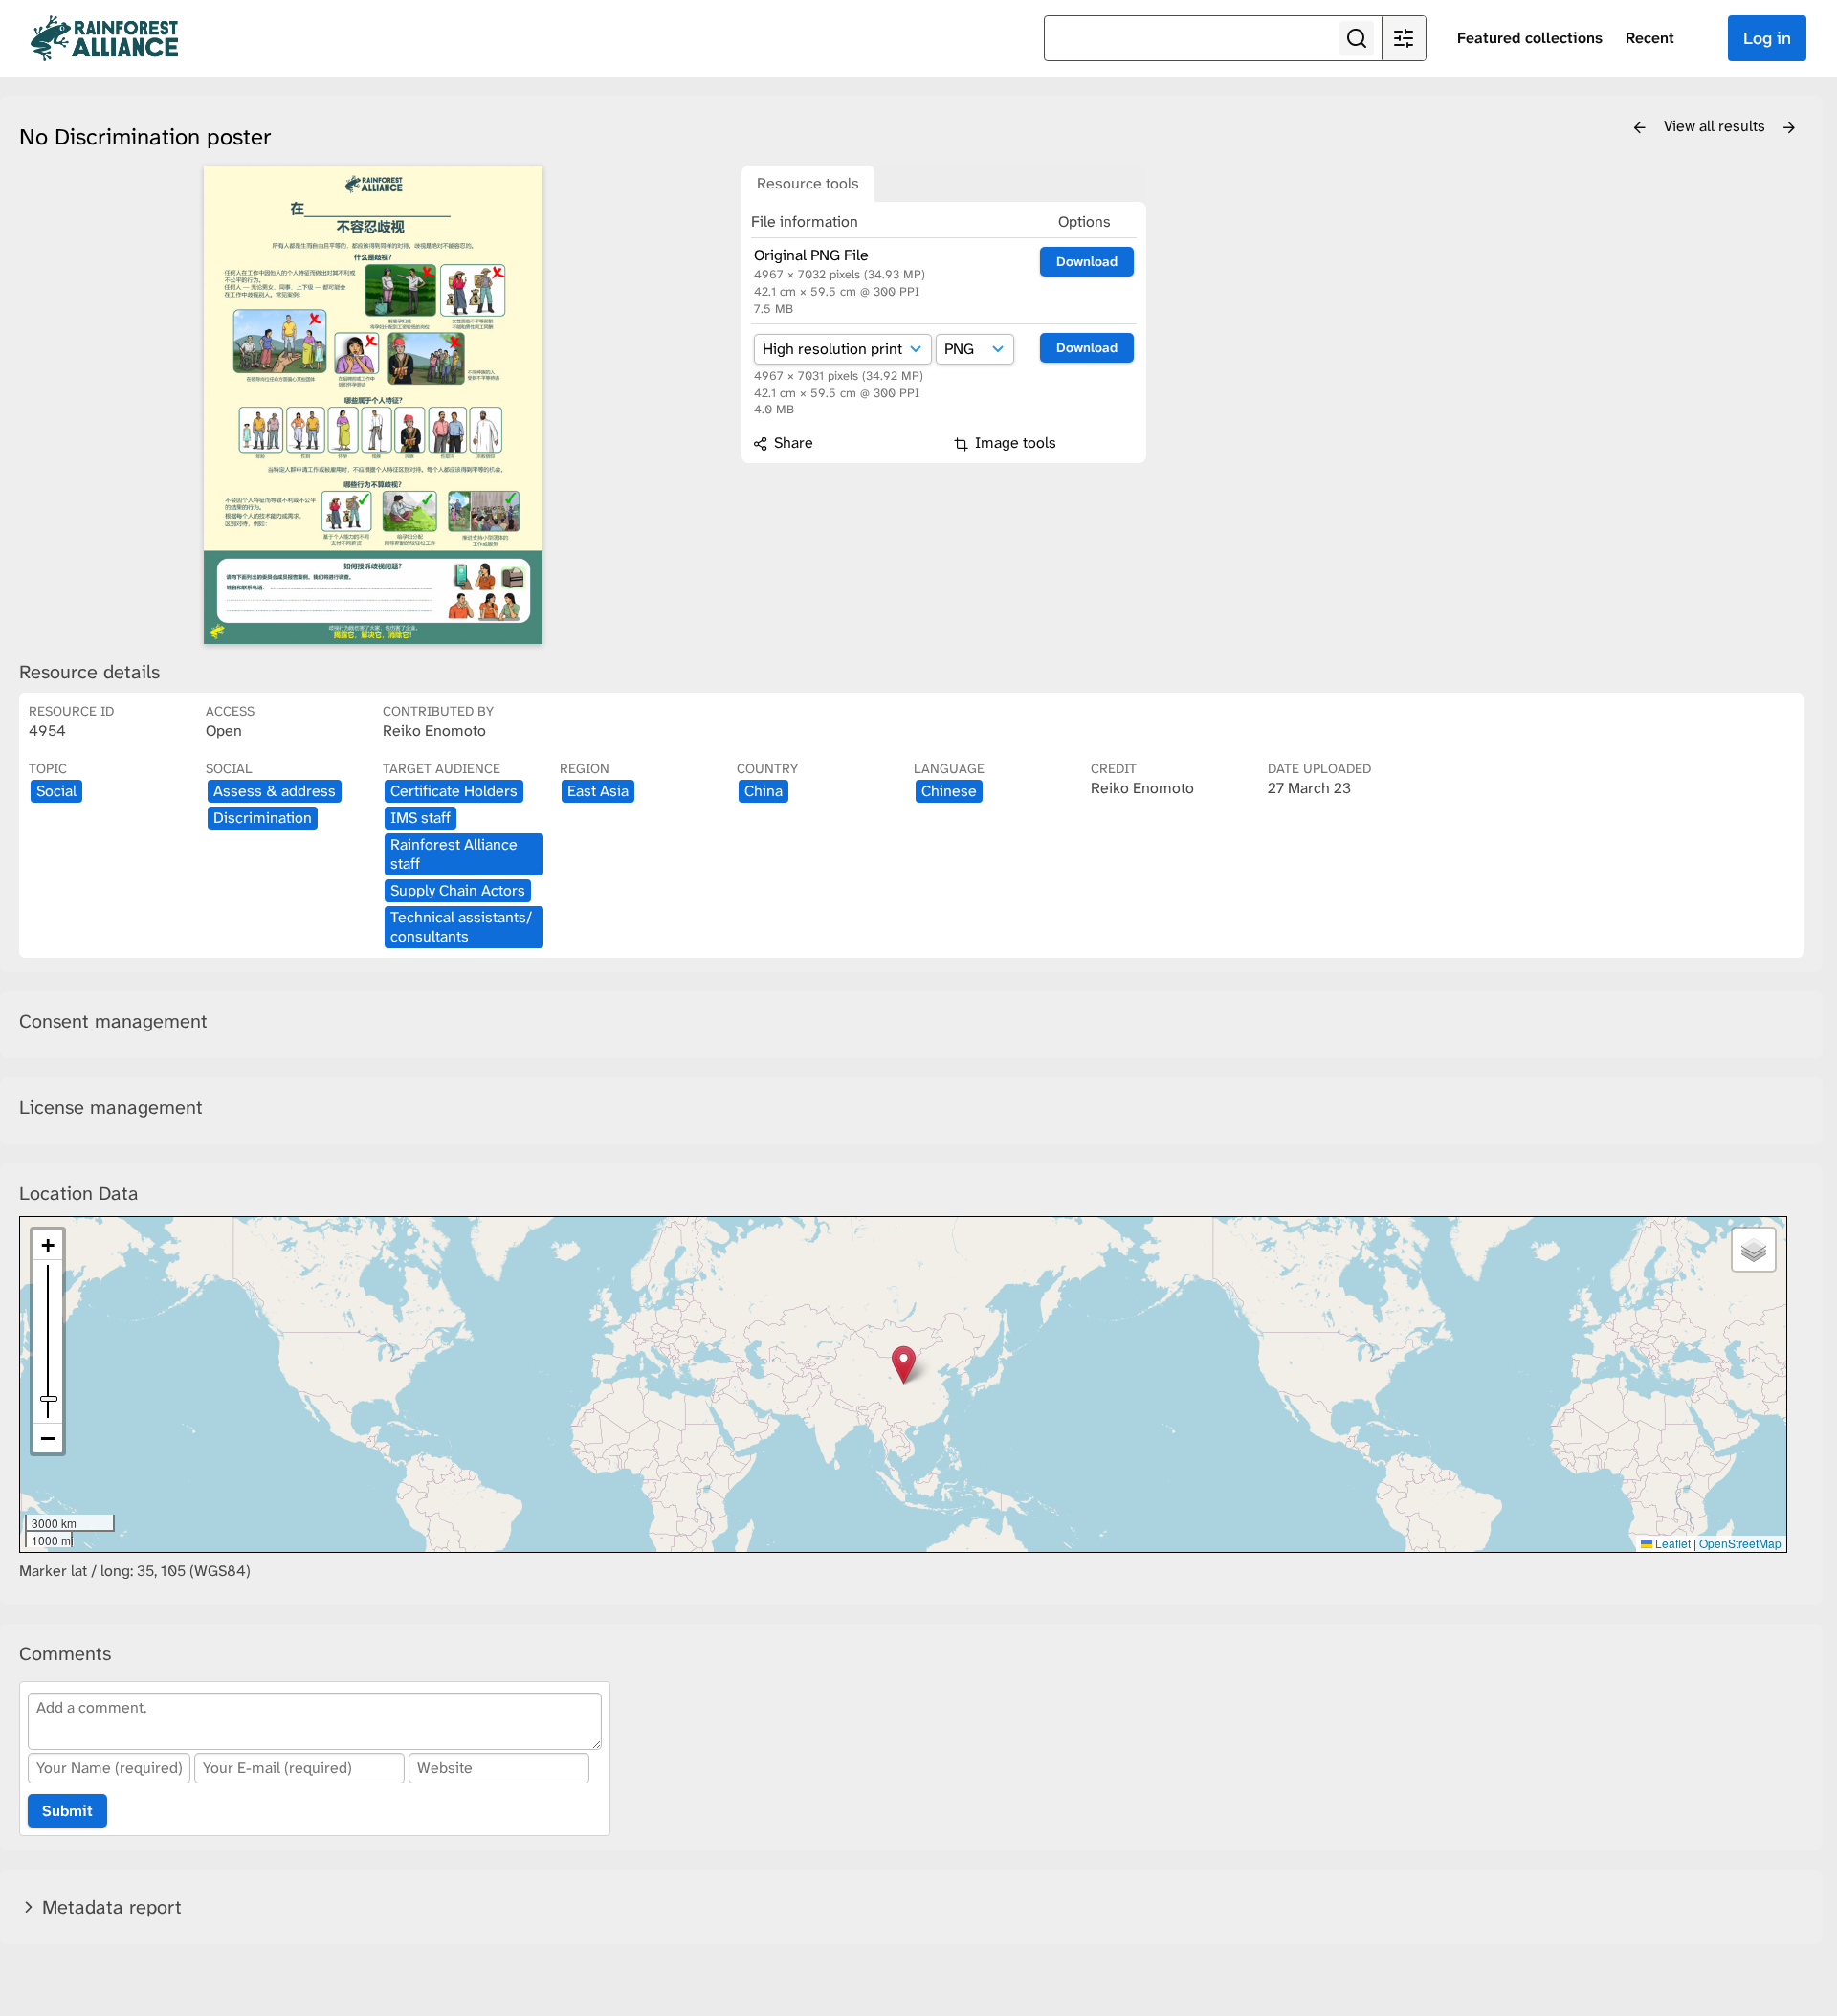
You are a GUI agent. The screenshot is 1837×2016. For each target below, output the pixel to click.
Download (1087, 261)
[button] (904, 1365)
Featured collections (1530, 38)
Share (792, 443)
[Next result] (1789, 128)
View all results (1716, 126)
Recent (1650, 38)
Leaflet (1671, 1543)
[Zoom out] (48, 1438)
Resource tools (808, 183)
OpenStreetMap (1740, 1543)
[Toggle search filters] (1404, 38)
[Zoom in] (48, 1245)
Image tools (1014, 443)
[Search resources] (1357, 38)
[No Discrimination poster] (373, 405)
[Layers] (1754, 1250)
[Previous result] (1640, 128)
